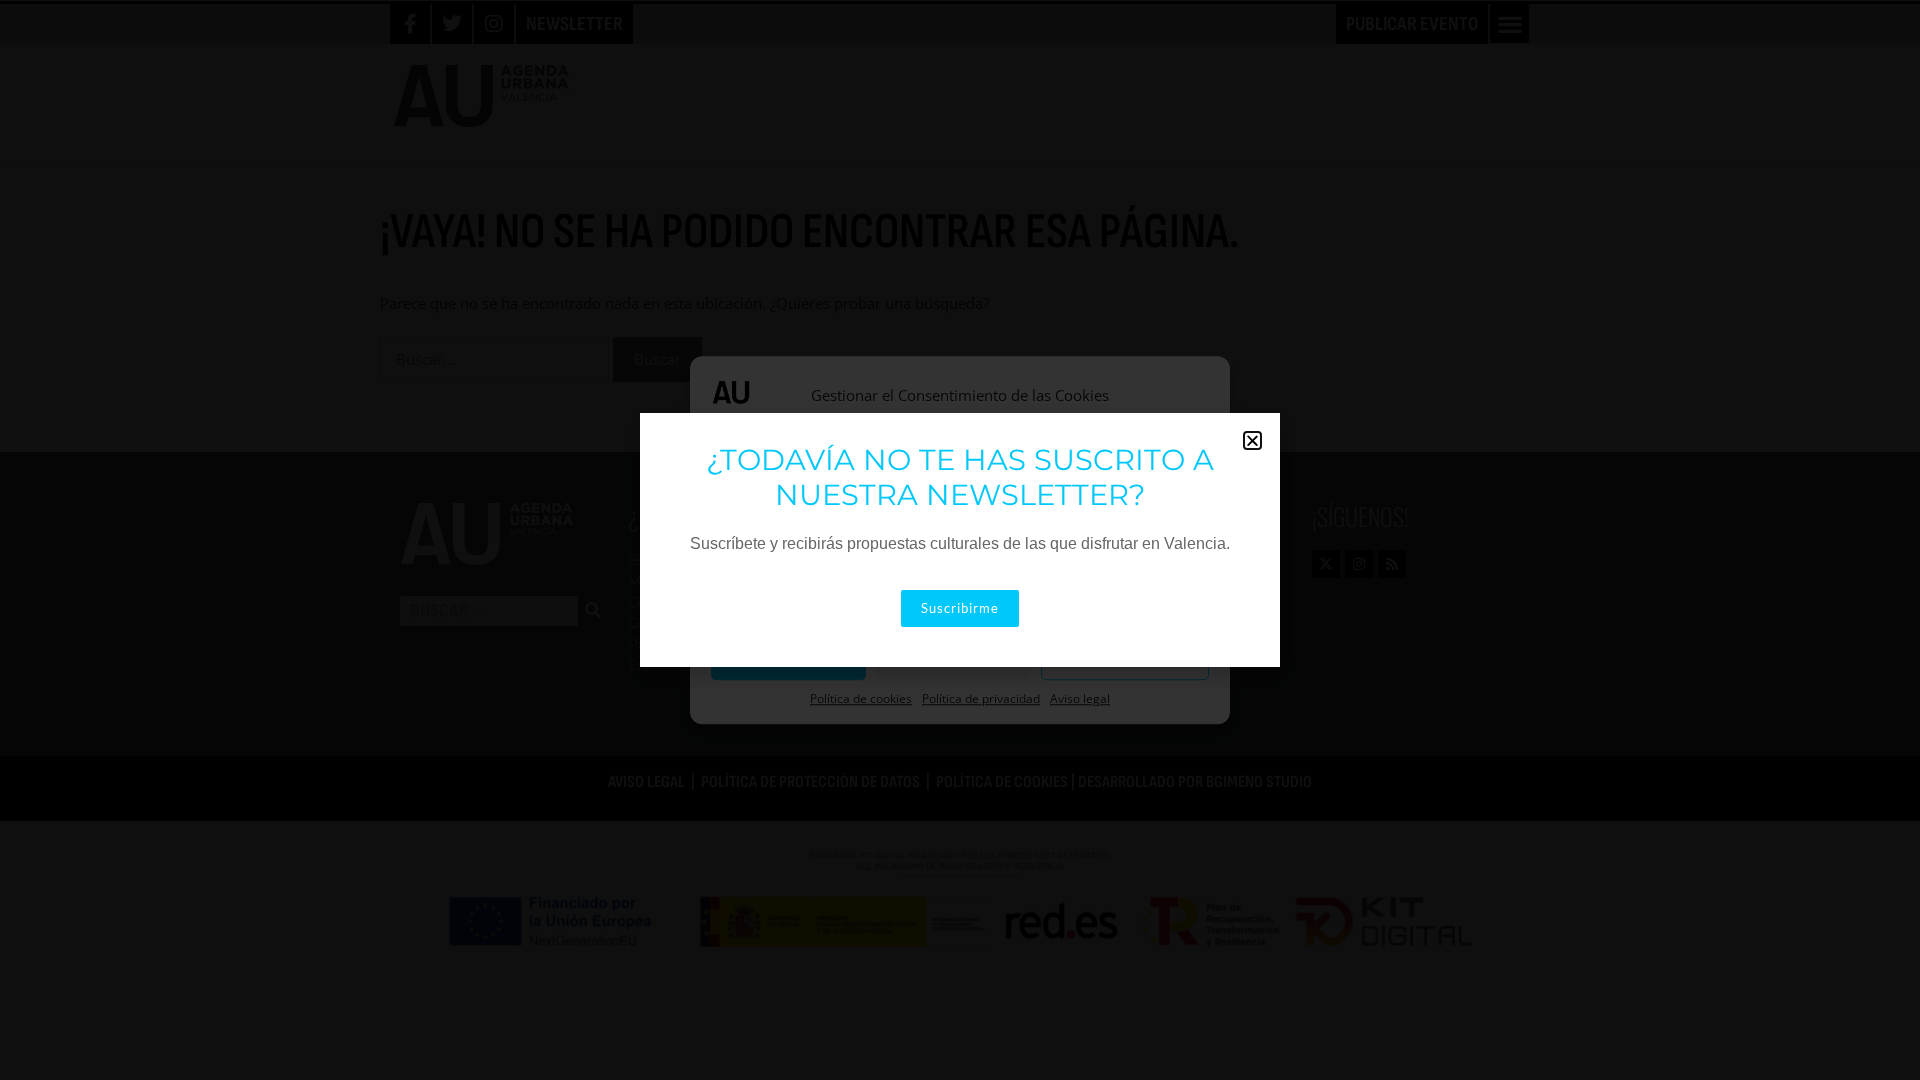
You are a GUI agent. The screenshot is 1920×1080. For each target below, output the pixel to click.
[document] (960, 540)
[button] (1252, 440)
